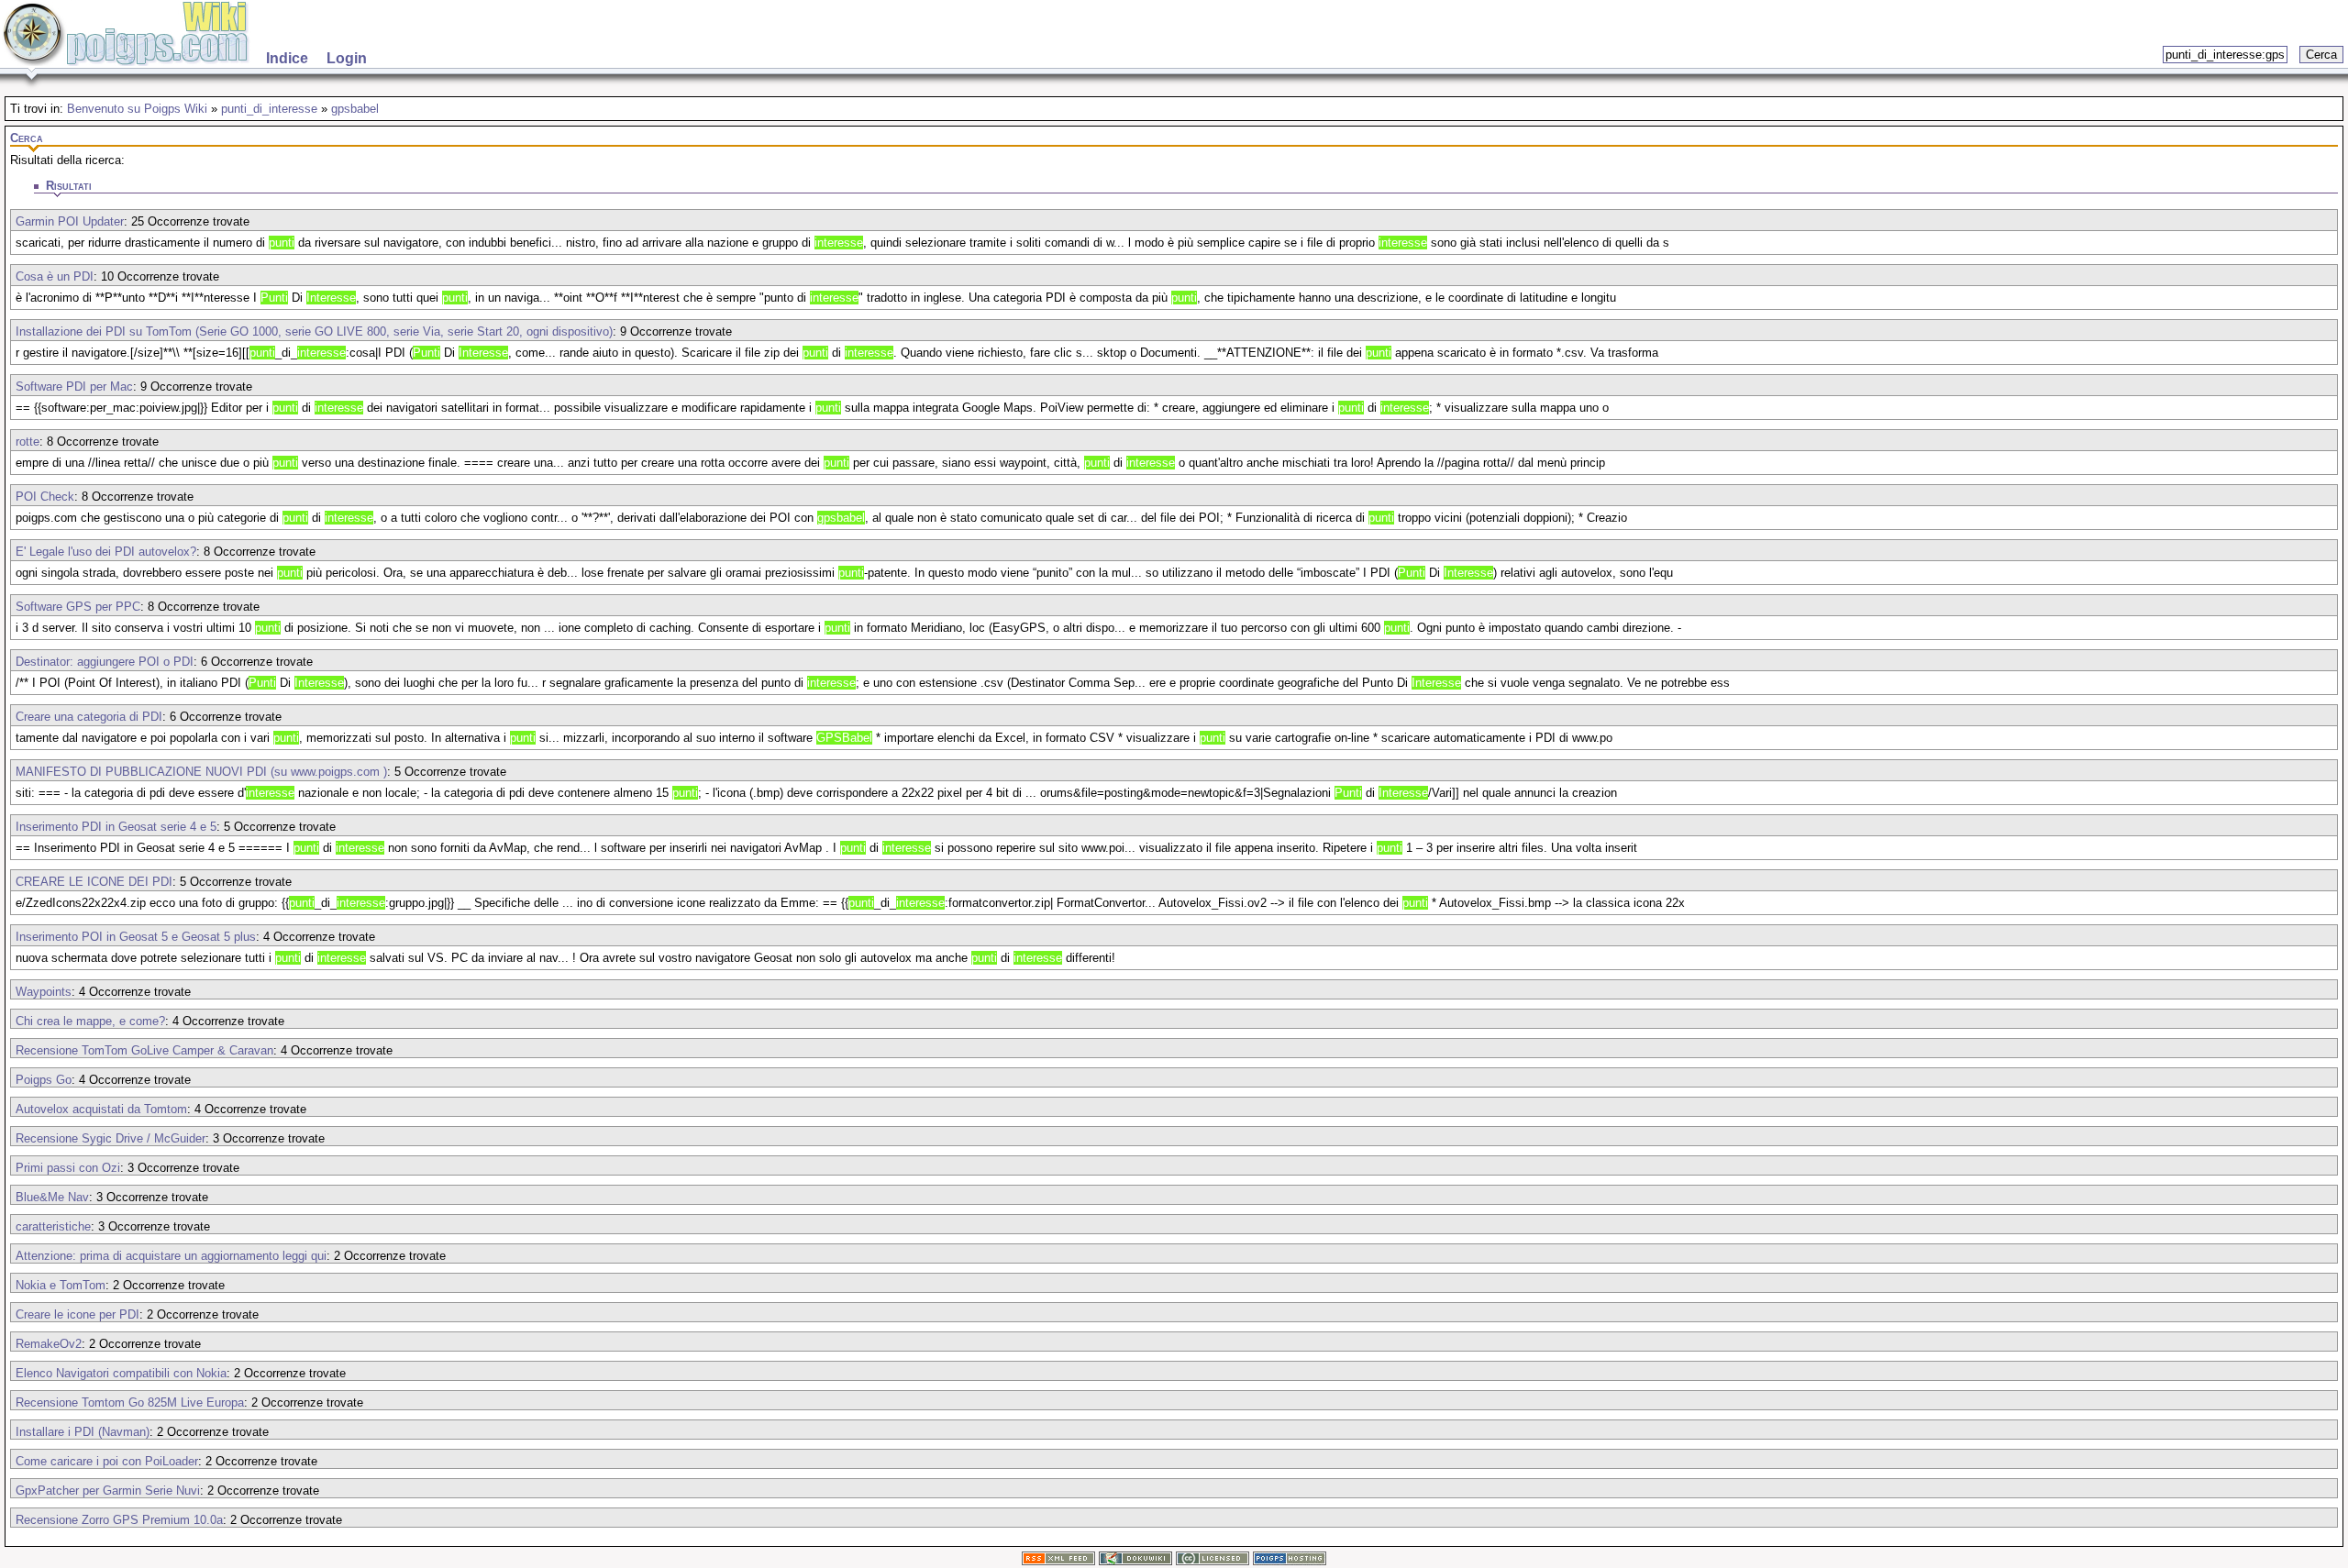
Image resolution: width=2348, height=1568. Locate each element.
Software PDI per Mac (74, 386)
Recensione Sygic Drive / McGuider (111, 1138)
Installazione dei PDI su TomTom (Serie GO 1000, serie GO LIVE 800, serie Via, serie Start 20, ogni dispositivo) (314, 331)
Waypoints (44, 992)
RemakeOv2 (49, 1344)
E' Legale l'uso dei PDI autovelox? (106, 552)
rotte (28, 442)
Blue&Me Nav (52, 1197)
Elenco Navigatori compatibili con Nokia (121, 1373)
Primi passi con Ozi (68, 1168)
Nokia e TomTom (61, 1285)
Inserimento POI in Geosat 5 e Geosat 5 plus (136, 937)
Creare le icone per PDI (78, 1314)
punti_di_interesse (269, 109)
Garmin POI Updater (70, 221)
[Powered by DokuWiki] (1135, 1561)
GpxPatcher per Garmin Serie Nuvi (108, 1491)
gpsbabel (355, 109)
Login (347, 58)
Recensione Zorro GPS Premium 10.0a (119, 1520)
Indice (287, 58)
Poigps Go (44, 1080)
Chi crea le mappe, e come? (90, 1021)
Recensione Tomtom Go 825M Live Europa (130, 1402)
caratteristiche (53, 1226)
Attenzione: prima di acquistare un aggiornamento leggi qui (171, 1256)
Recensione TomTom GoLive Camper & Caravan (144, 1050)
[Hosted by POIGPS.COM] (1290, 1561)
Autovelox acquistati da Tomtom (101, 1109)
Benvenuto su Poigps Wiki (137, 109)
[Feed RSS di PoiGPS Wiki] (1058, 1561)
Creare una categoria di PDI (89, 717)
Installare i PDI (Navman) (83, 1432)
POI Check (45, 497)
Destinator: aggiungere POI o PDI (105, 662)
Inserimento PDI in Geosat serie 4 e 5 (116, 827)
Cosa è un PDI (55, 276)
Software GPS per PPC (78, 607)
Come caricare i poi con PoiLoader (107, 1461)
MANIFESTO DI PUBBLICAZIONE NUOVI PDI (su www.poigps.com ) (201, 772)
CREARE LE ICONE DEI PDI (94, 882)
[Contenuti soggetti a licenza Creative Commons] (1213, 1561)
